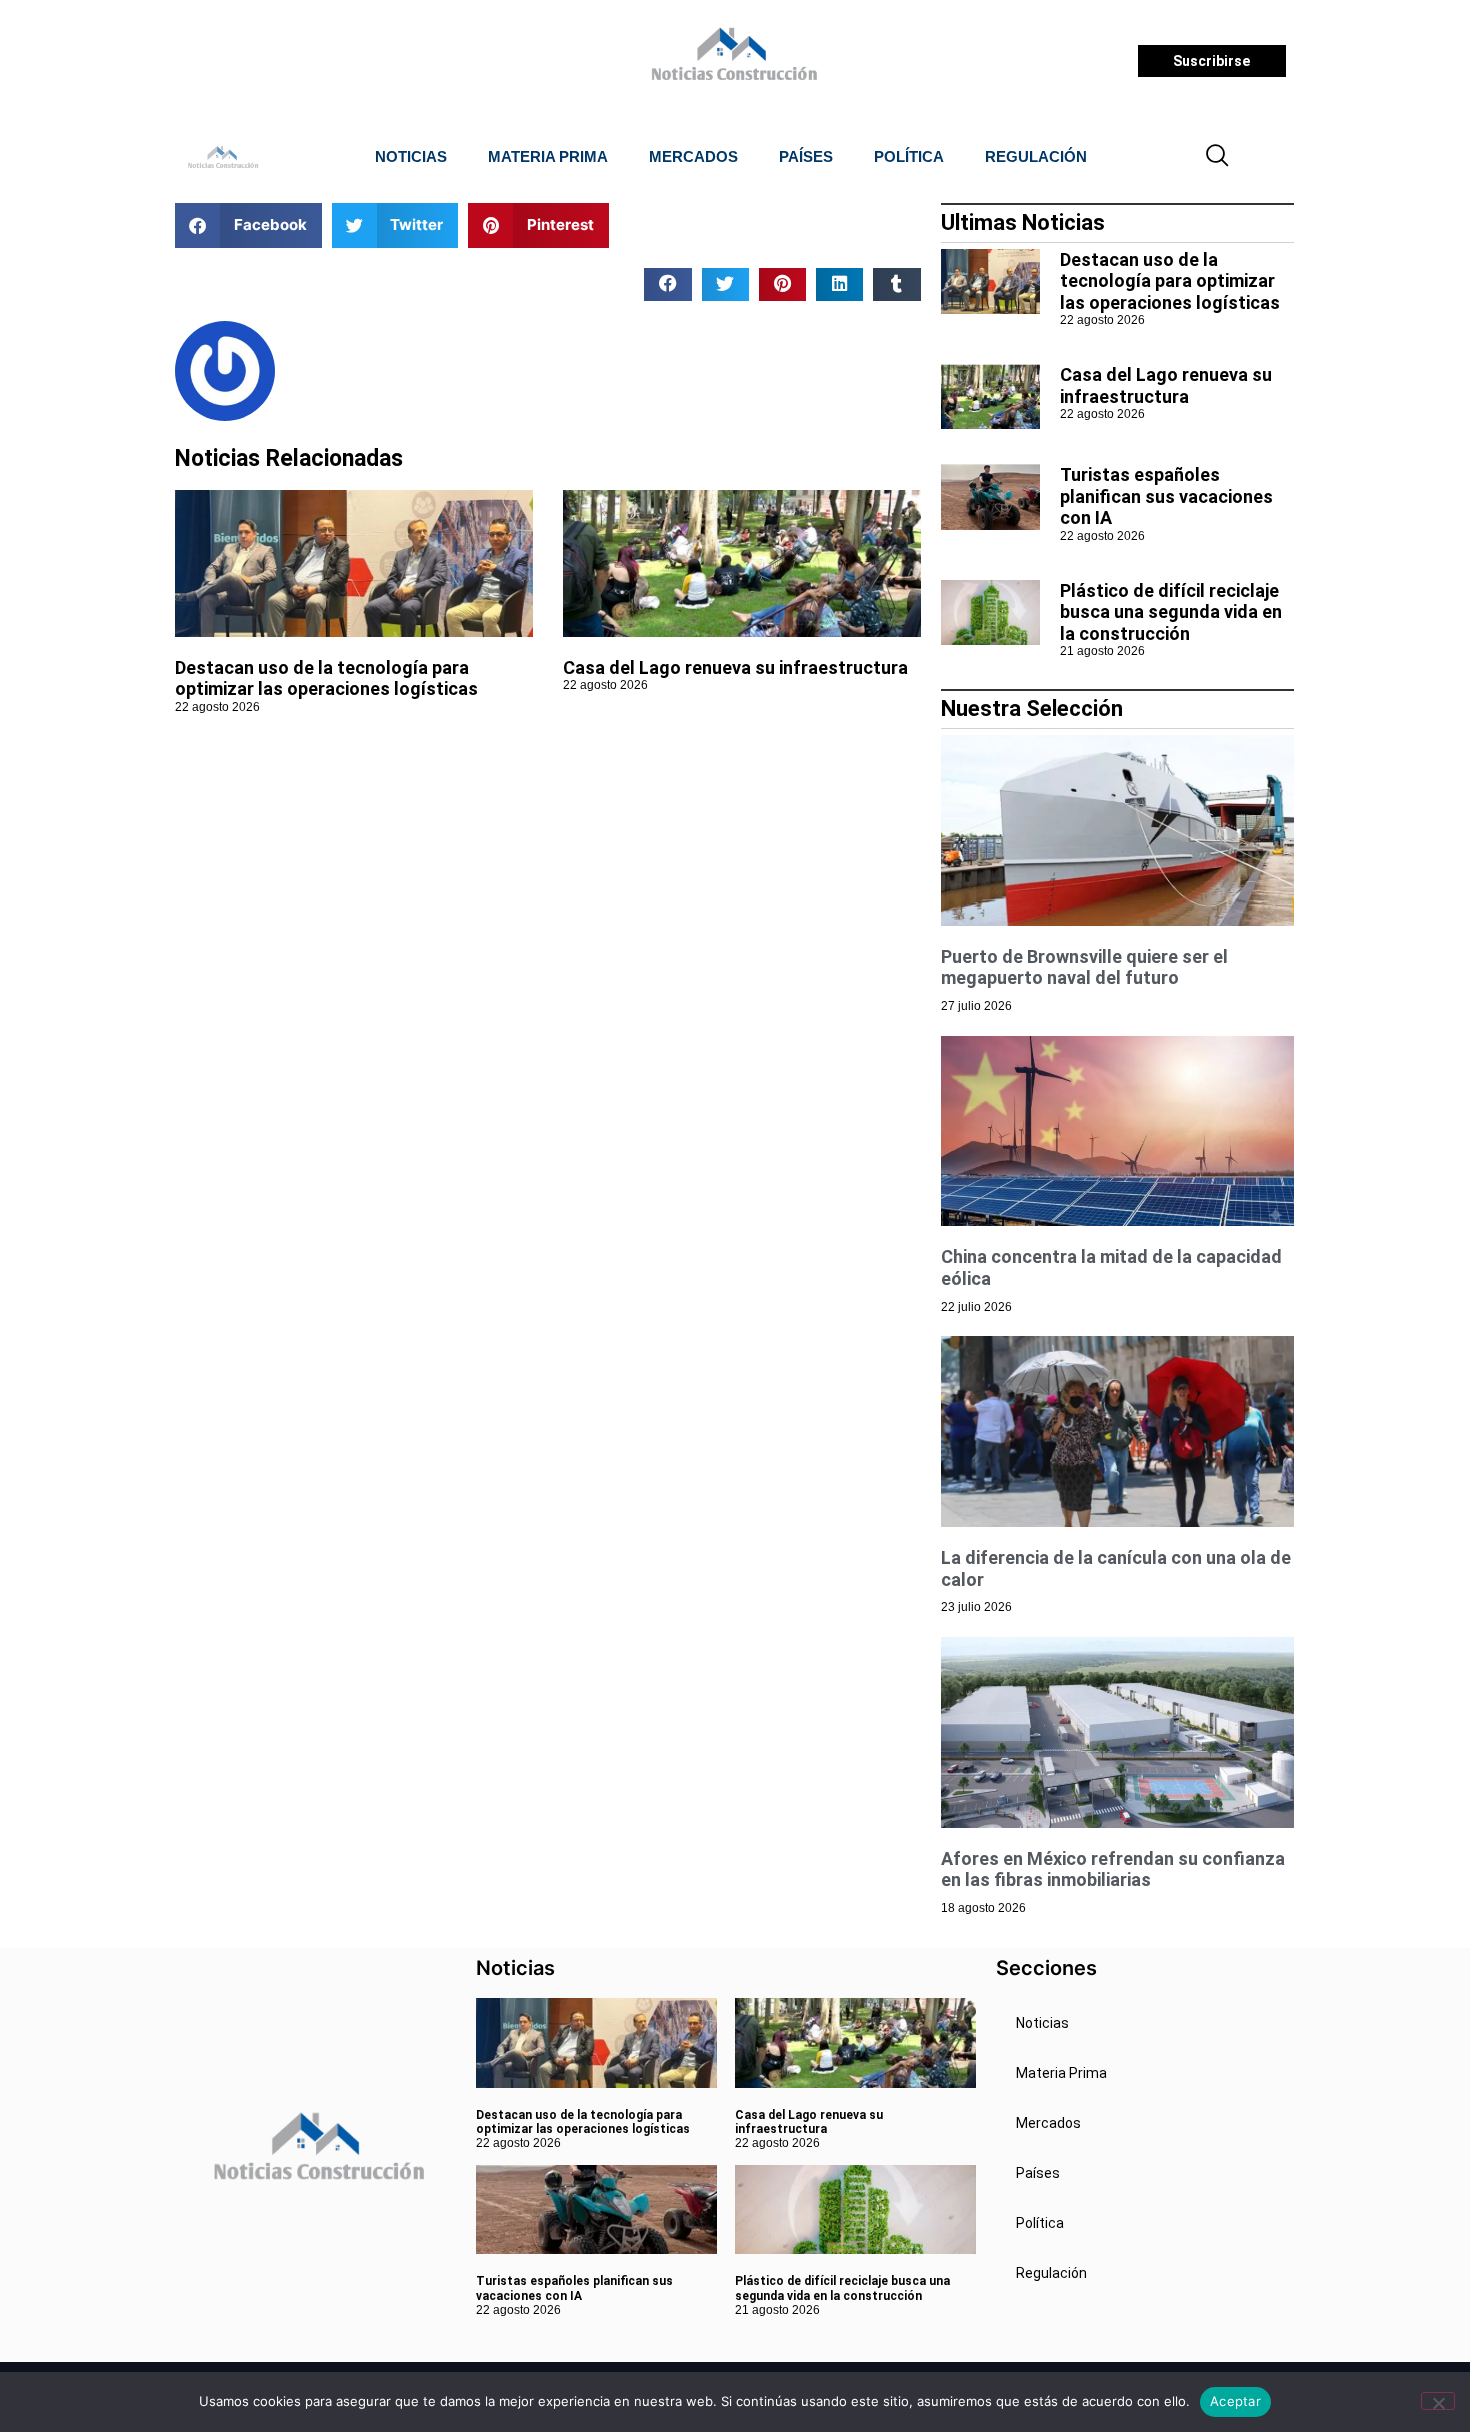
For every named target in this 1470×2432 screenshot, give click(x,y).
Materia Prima (548, 156)
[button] (1218, 157)
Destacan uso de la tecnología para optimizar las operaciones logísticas (326, 678)
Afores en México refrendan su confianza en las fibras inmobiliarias (1113, 1869)
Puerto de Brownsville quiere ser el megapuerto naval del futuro (1084, 967)
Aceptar (1235, 2401)
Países (806, 156)
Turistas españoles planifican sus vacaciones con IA (1166, 496)
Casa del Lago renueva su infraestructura (735, 667)
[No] (1438, 2401)
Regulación (1036, 156)
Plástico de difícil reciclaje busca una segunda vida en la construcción (1171, 612)
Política (909, 156)
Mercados (693, 156)
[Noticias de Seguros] (731, 61)
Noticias (411, 156)
